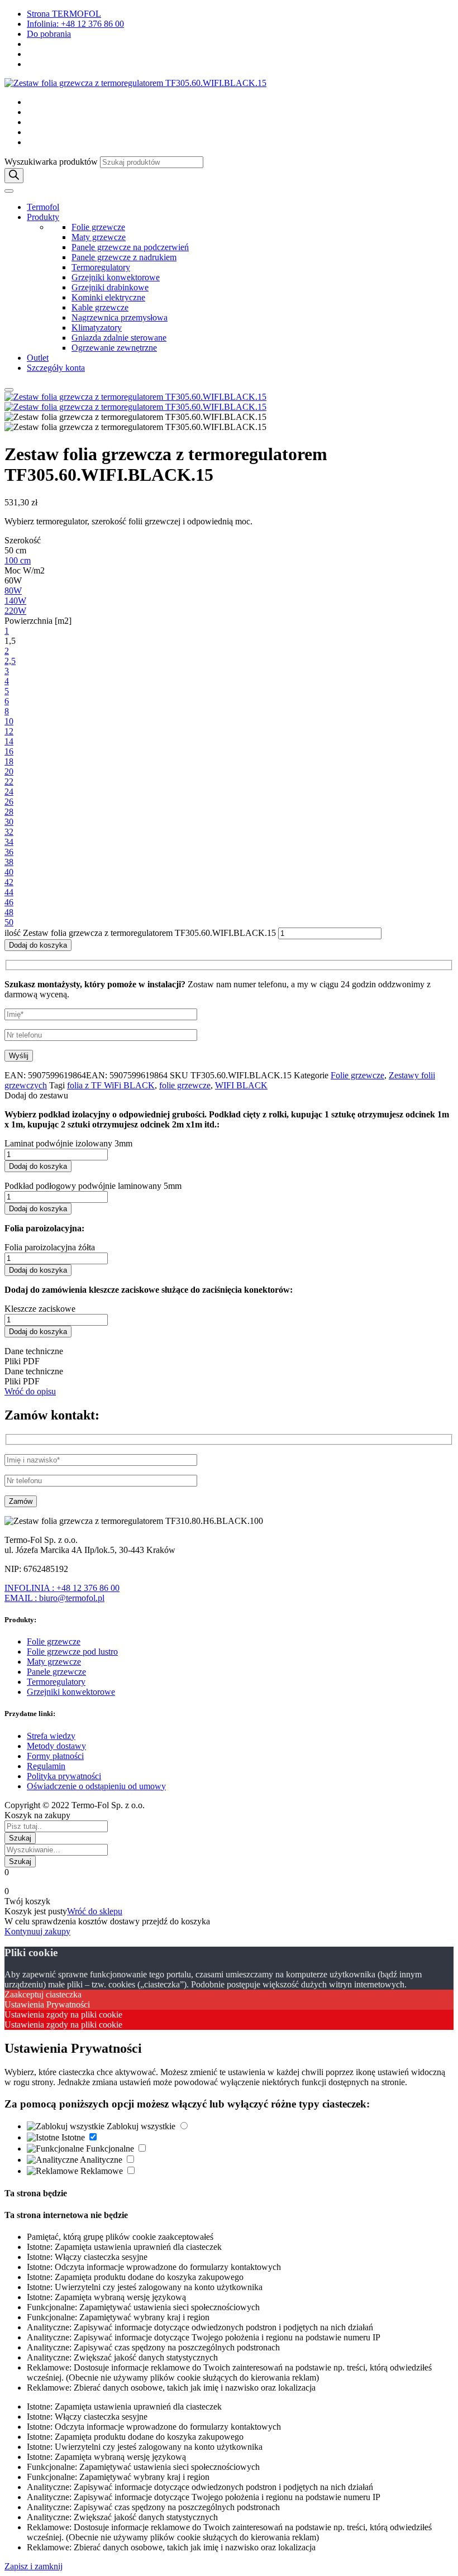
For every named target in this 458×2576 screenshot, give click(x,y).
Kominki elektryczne (108, 297)
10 (9, 721)
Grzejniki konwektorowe (116, 277)
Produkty (43, 217)
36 (9, 852)
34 (9, 842)
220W (15, 611)
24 (9, 792)
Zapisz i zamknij (34, 2566)
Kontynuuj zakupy (37, 1931)
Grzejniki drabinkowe (110, 287)
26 (9, 802)
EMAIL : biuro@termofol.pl (54, 1598)
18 (9, 761)
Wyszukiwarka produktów (51, 162)
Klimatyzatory (97, 328)
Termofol (43, 207)
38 (9, 862)
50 (9, 922)
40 (9, 872)
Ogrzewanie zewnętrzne (114, 348)
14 (9, 741)
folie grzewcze (185, 1085)
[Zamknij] (9, 390)
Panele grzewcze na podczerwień (130, 247)
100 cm (18, 560)
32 (9, 832)
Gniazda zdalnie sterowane (119, 338)
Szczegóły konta (56, 368)
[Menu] (9, 191)
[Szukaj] (14, 176)
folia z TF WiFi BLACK (111, 1085)
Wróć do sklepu (95, 1911)
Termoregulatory (101, 267)
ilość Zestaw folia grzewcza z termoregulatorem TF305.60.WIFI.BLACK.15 (140, 933)
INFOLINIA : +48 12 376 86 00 (62, 1588)
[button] (229, 1096)
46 (9, 902)
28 (9, 812)
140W (15, 601)
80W (13, 591)
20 (9, 771)
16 (9, 751)
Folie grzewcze (98, 227)
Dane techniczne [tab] (34, 1351)
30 (9, 822)
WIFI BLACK (241, 1085)
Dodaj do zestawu (36, 1095)
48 (9, 912)
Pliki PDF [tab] (22, 1361)
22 (9, 782)
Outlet (38, 358)
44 (9, 892)
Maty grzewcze (99, 237)
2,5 (10, 661)
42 (9, 882)
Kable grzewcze (100, 307)
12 (9, 731)
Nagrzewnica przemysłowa (120, 317)
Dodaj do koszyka (38, 945)
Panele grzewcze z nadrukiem (124, 257)
